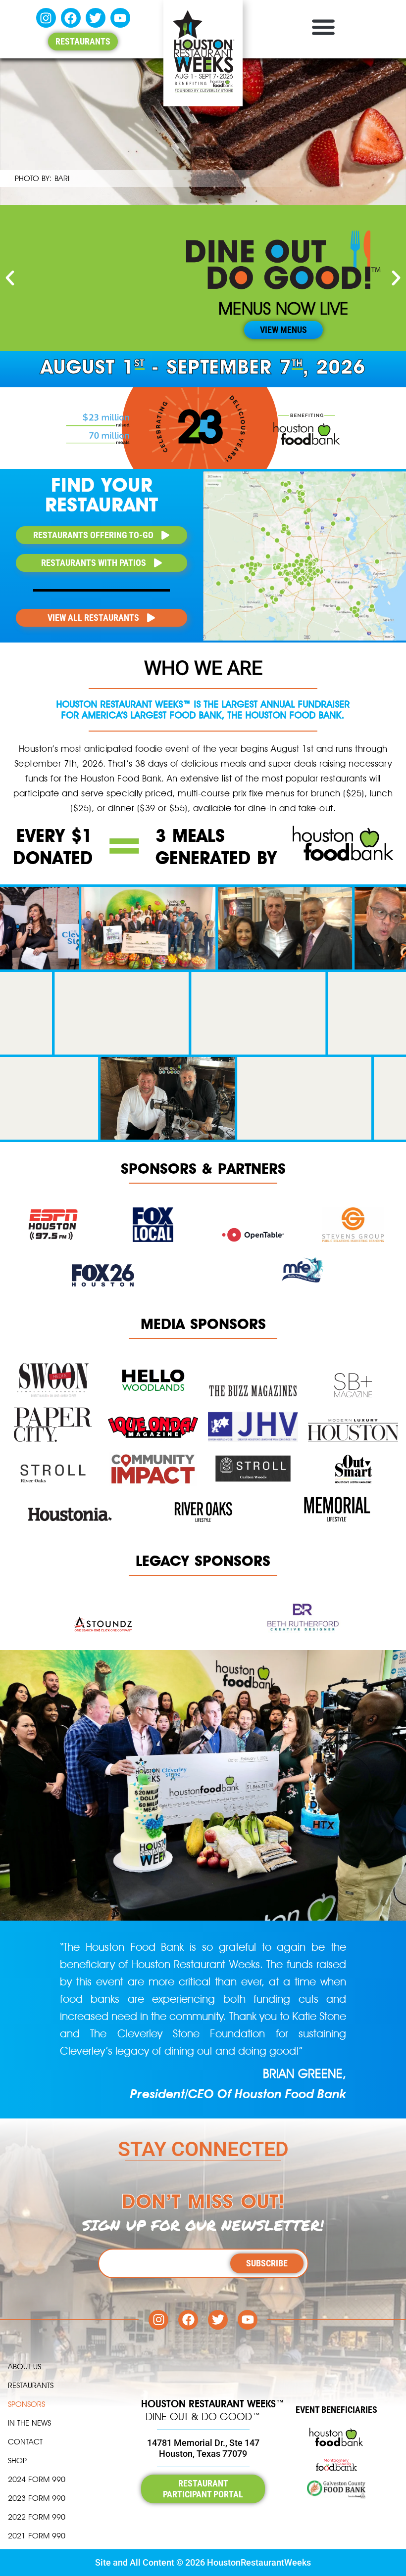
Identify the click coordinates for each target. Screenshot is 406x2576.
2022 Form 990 (37, 2517)
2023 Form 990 (37, 2498)
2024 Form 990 (37, 2479)
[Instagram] (46, 18)
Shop (17, 2461)
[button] (323, 26)
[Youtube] (120, 18)
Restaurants (31, 2385)
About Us (25, 2367)
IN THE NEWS (29, 2423)
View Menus (283, 330)
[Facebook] (71, 18)
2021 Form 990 (37, 2536)
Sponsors (26, 2404)
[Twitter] (96, 18)
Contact (25, 2442)
